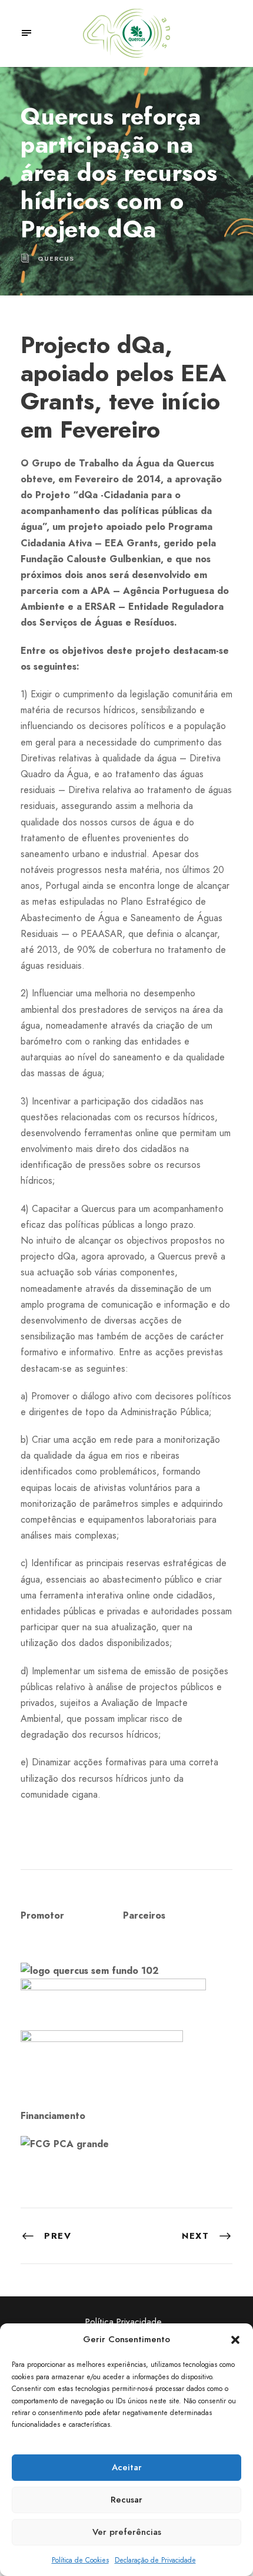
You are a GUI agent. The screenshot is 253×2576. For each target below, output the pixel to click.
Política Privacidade (124, 2322)
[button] (235, 2340)
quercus (56, 258)
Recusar (126, 2500)
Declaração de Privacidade (155, 2560)
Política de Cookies (80, 2560)
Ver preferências (127, 2532)
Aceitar (127, 2467)
